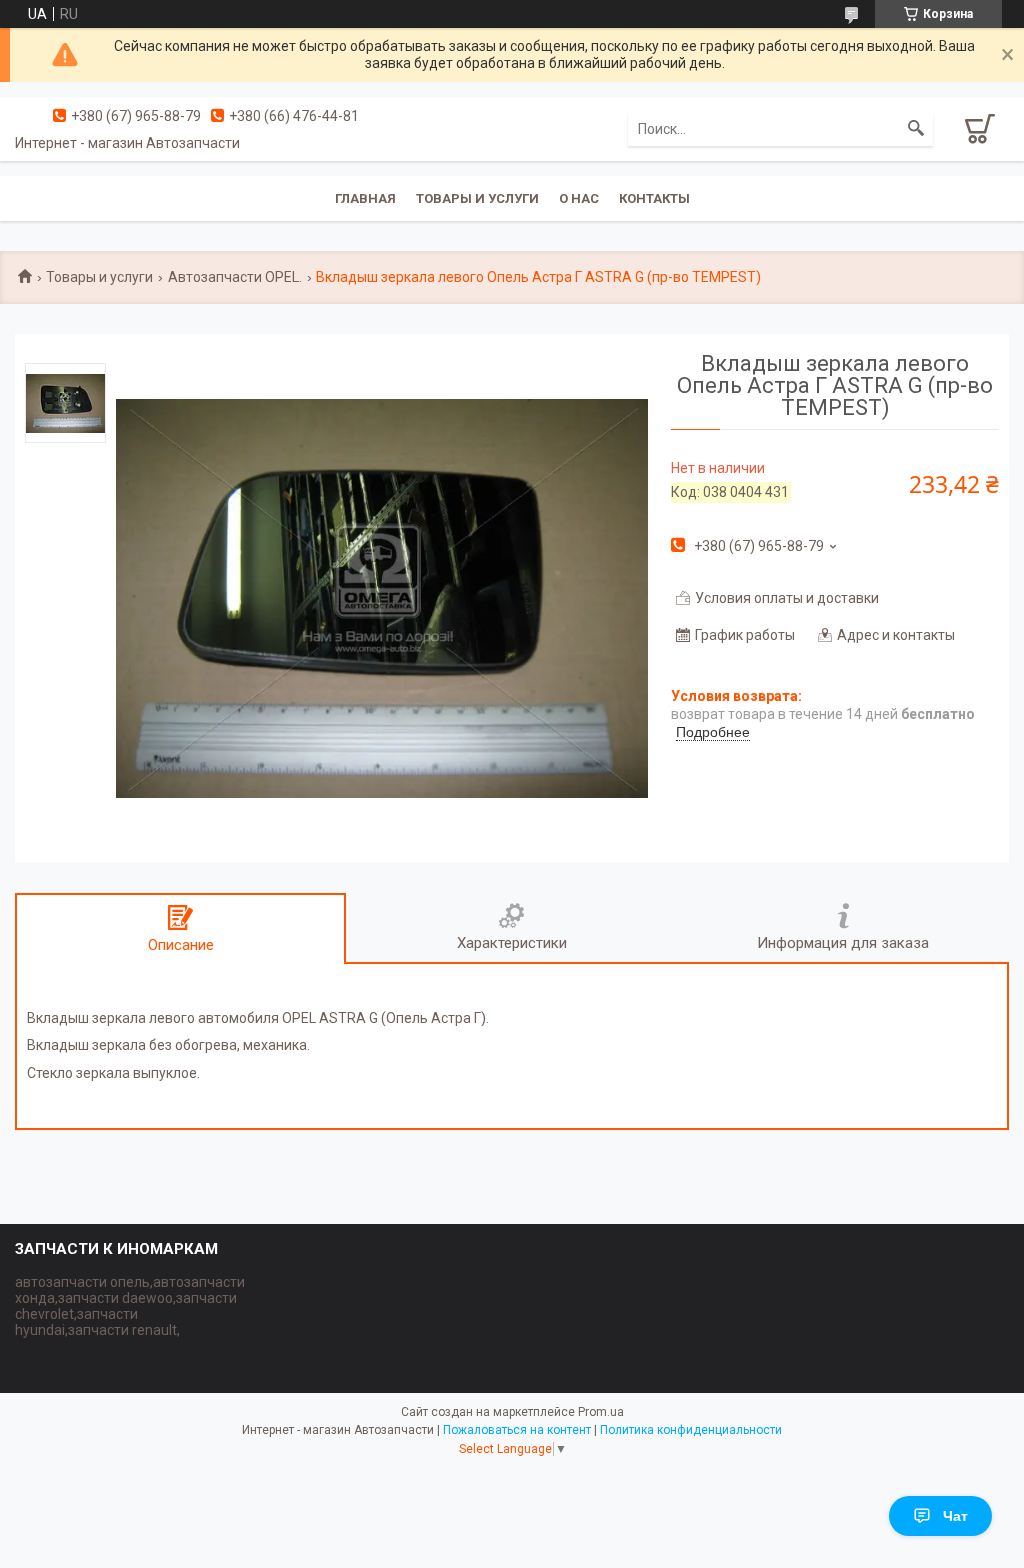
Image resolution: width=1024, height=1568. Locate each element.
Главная (365, 198)
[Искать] (916, 129)
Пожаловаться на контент (517, 1430)
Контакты (654, 198)
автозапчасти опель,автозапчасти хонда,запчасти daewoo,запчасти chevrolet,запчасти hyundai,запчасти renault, (130, 1306)
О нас (579, 198)
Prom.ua (601, 1412)
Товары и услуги (477, 198)
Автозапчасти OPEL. (235, 277)
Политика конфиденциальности (691, 1430)
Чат (955, 1516)
